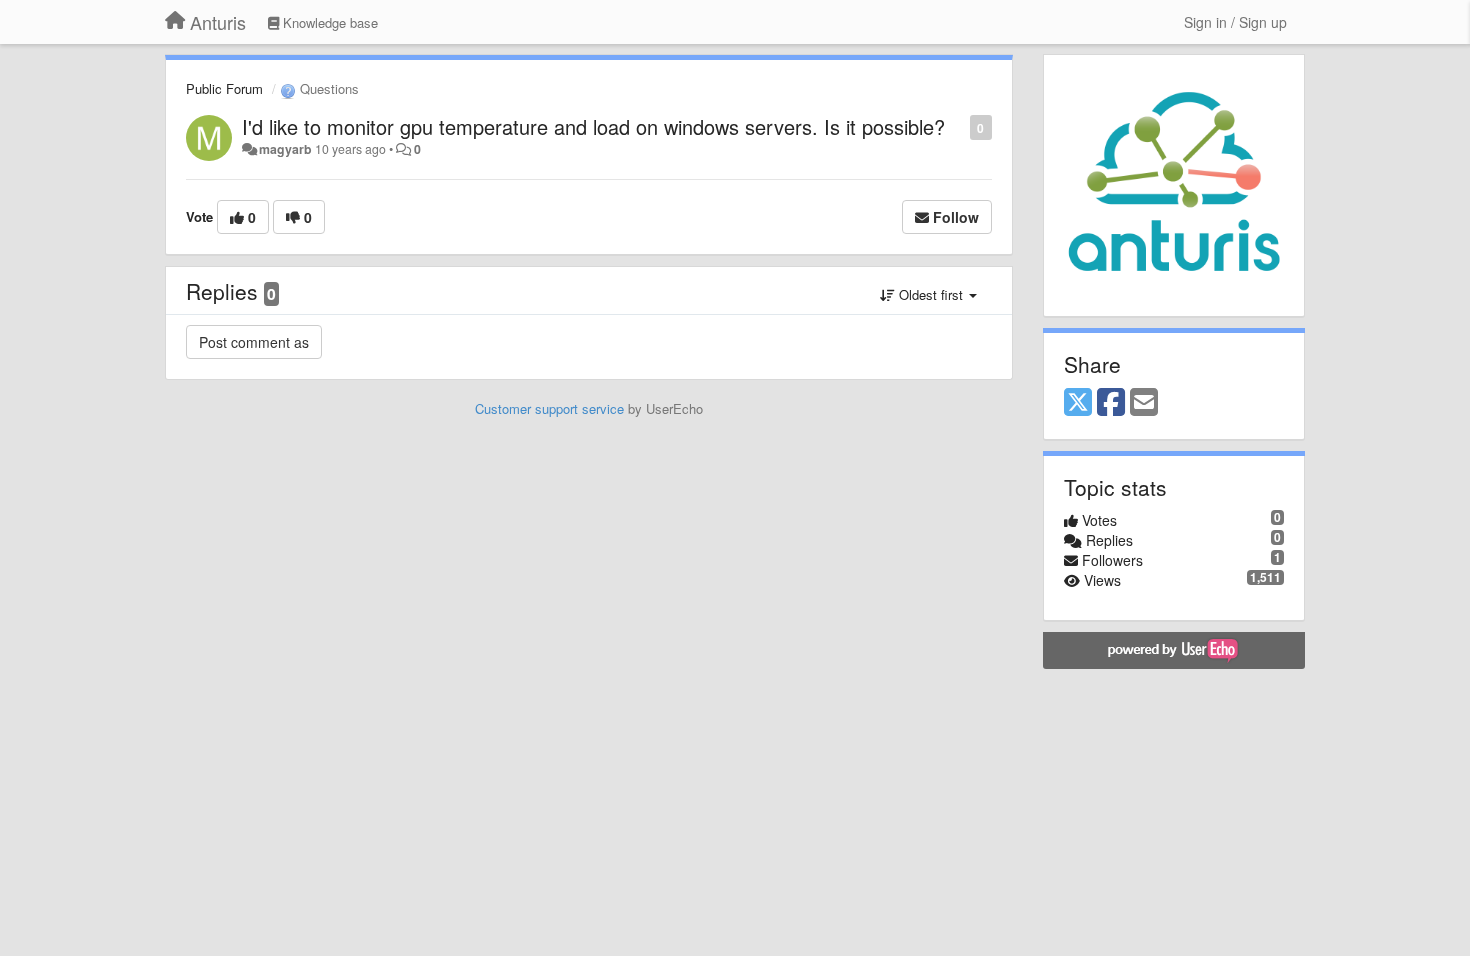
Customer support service (549, 408)
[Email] (1144, 403)
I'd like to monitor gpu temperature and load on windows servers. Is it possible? (593, 126)
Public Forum (224, 88)
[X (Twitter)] (1078, 403)
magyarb (285, 149)
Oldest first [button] (931, 294)
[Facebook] (1111, 403)
